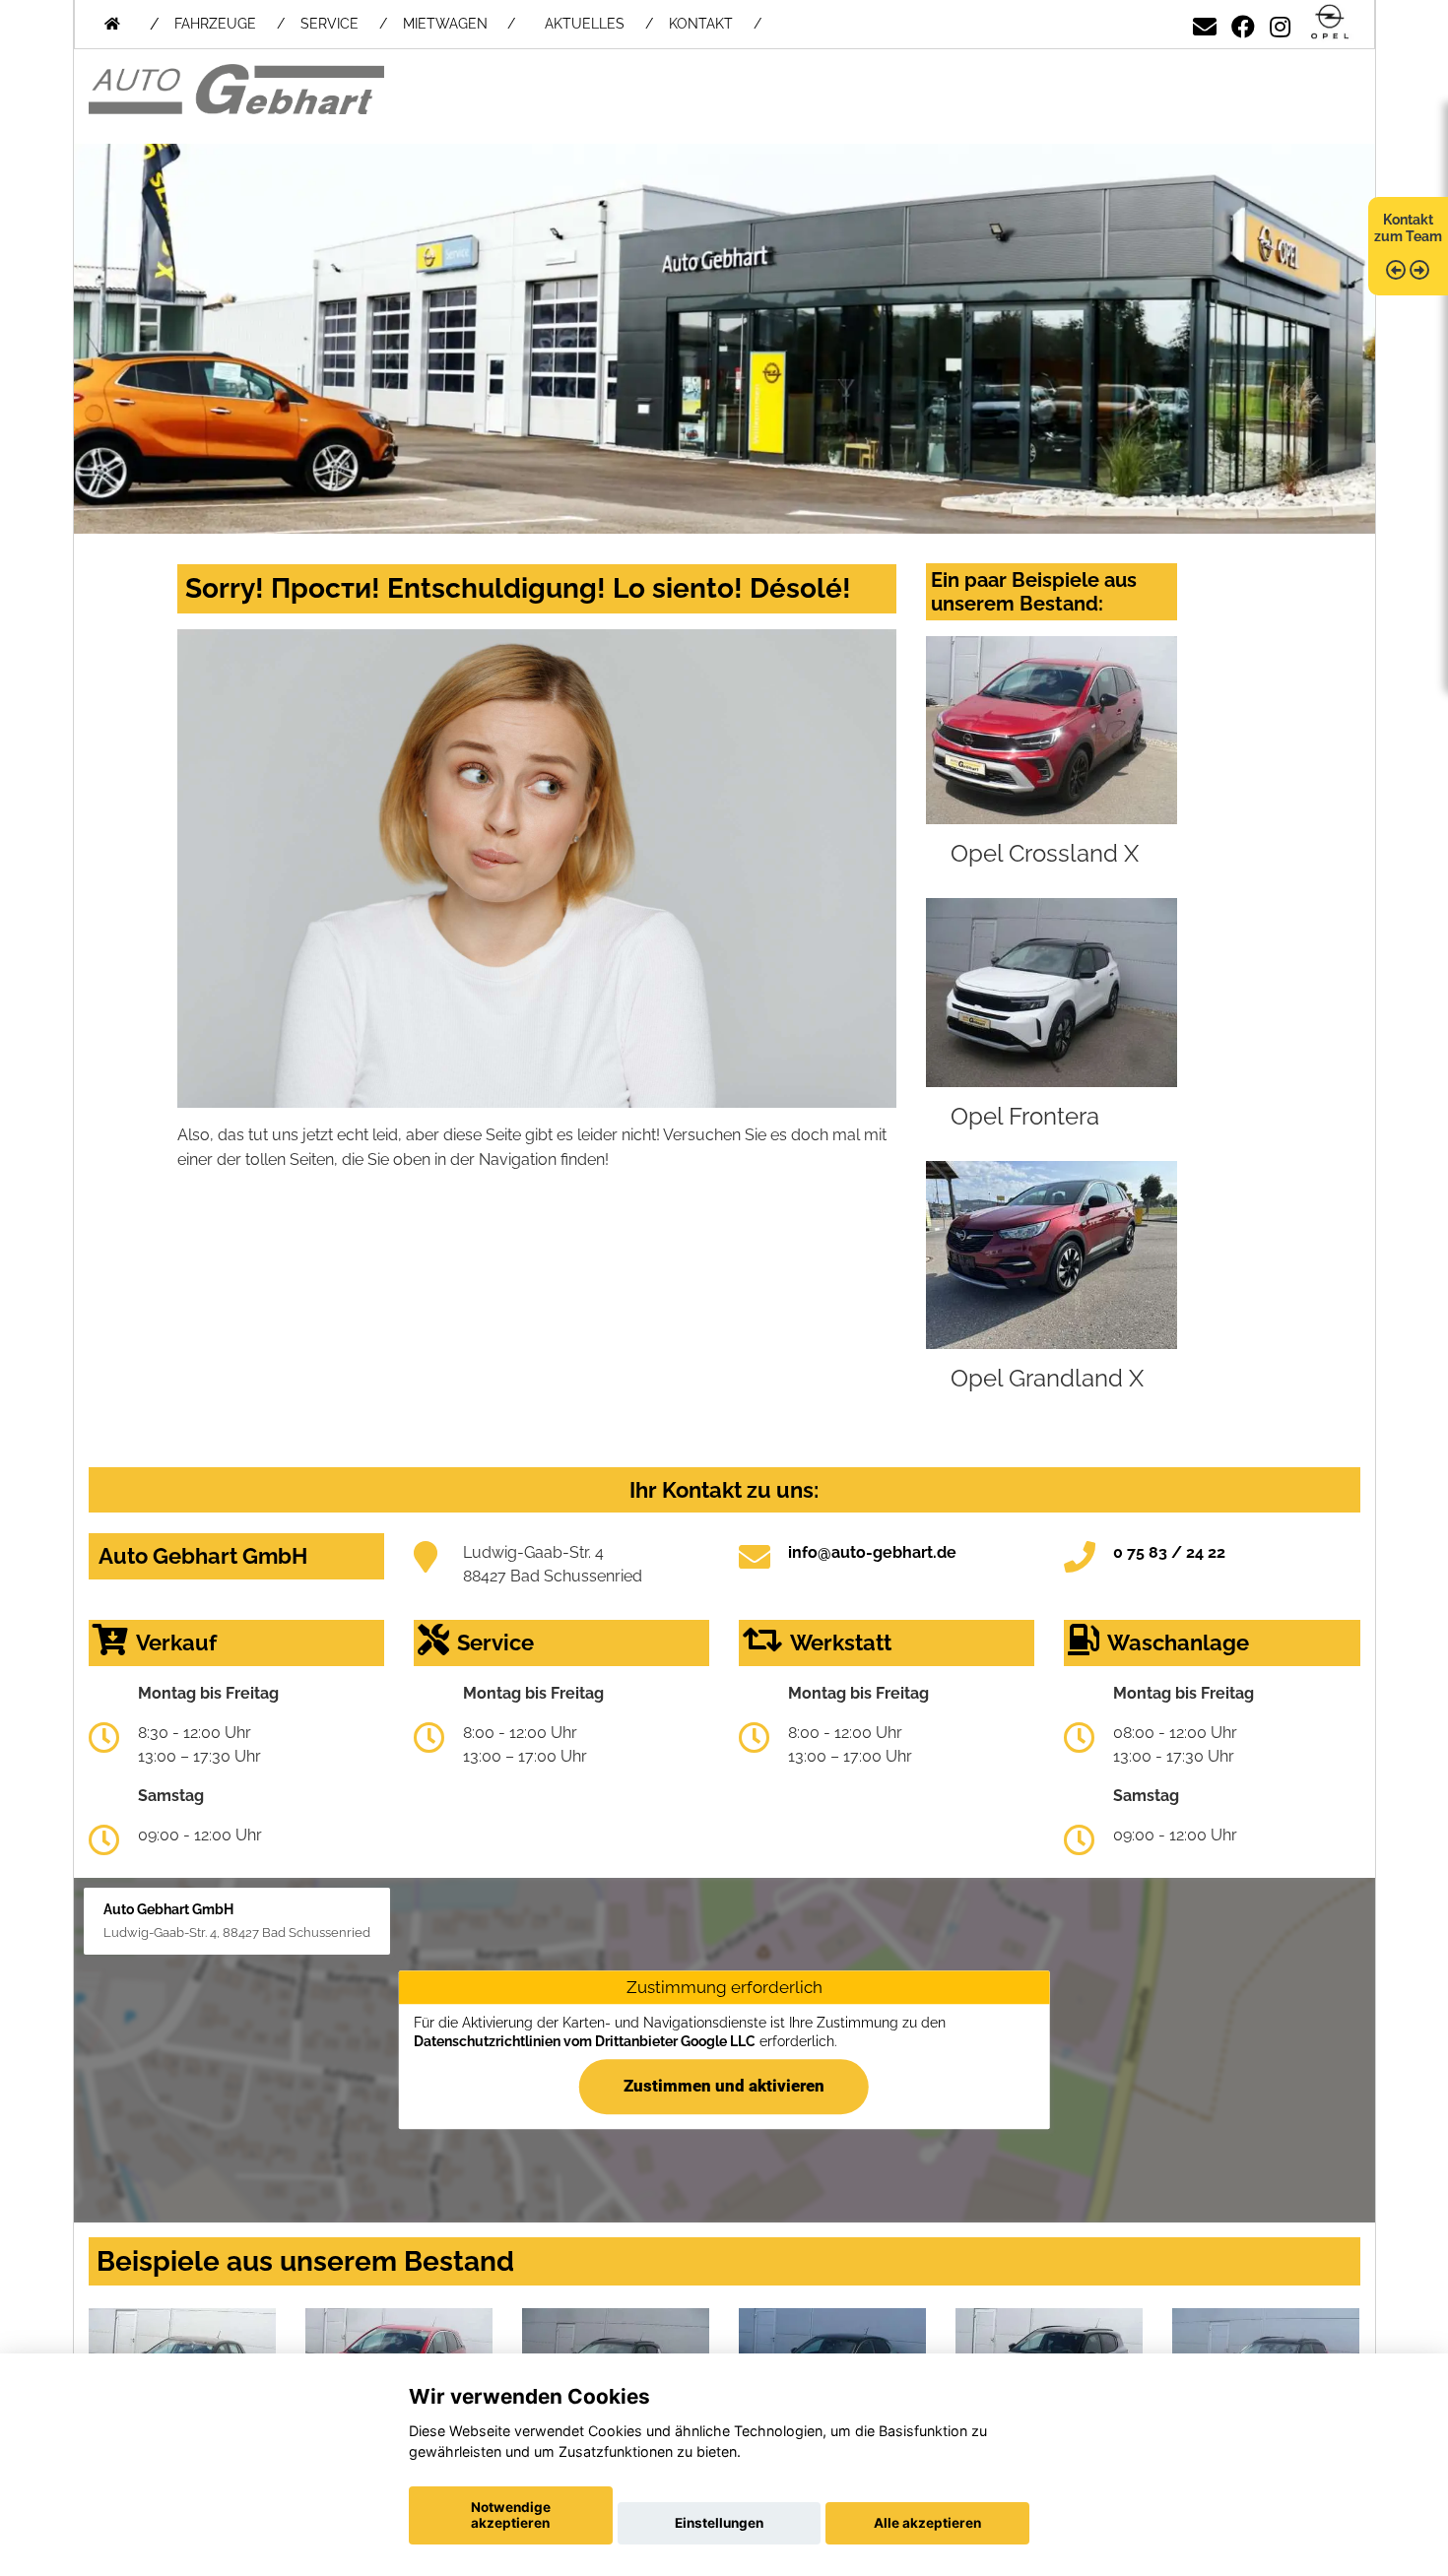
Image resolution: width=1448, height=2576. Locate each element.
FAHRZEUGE (215, 24)
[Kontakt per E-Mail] (1205, 23)
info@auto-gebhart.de (872, 1552)
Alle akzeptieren (927, 2523)
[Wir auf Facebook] (1243, 23)
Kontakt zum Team (1408, 228)
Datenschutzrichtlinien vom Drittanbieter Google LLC (585, 2041)
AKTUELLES (585, 24)
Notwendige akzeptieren (511, 2515)
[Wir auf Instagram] (1280, 23)
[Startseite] (1330, 23)
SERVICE (329, 24)
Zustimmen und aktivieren (724, 2087)
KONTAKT (701, 24)
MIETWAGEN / (459, 24)
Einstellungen (719, 2523)
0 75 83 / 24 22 (1169, 1552)
